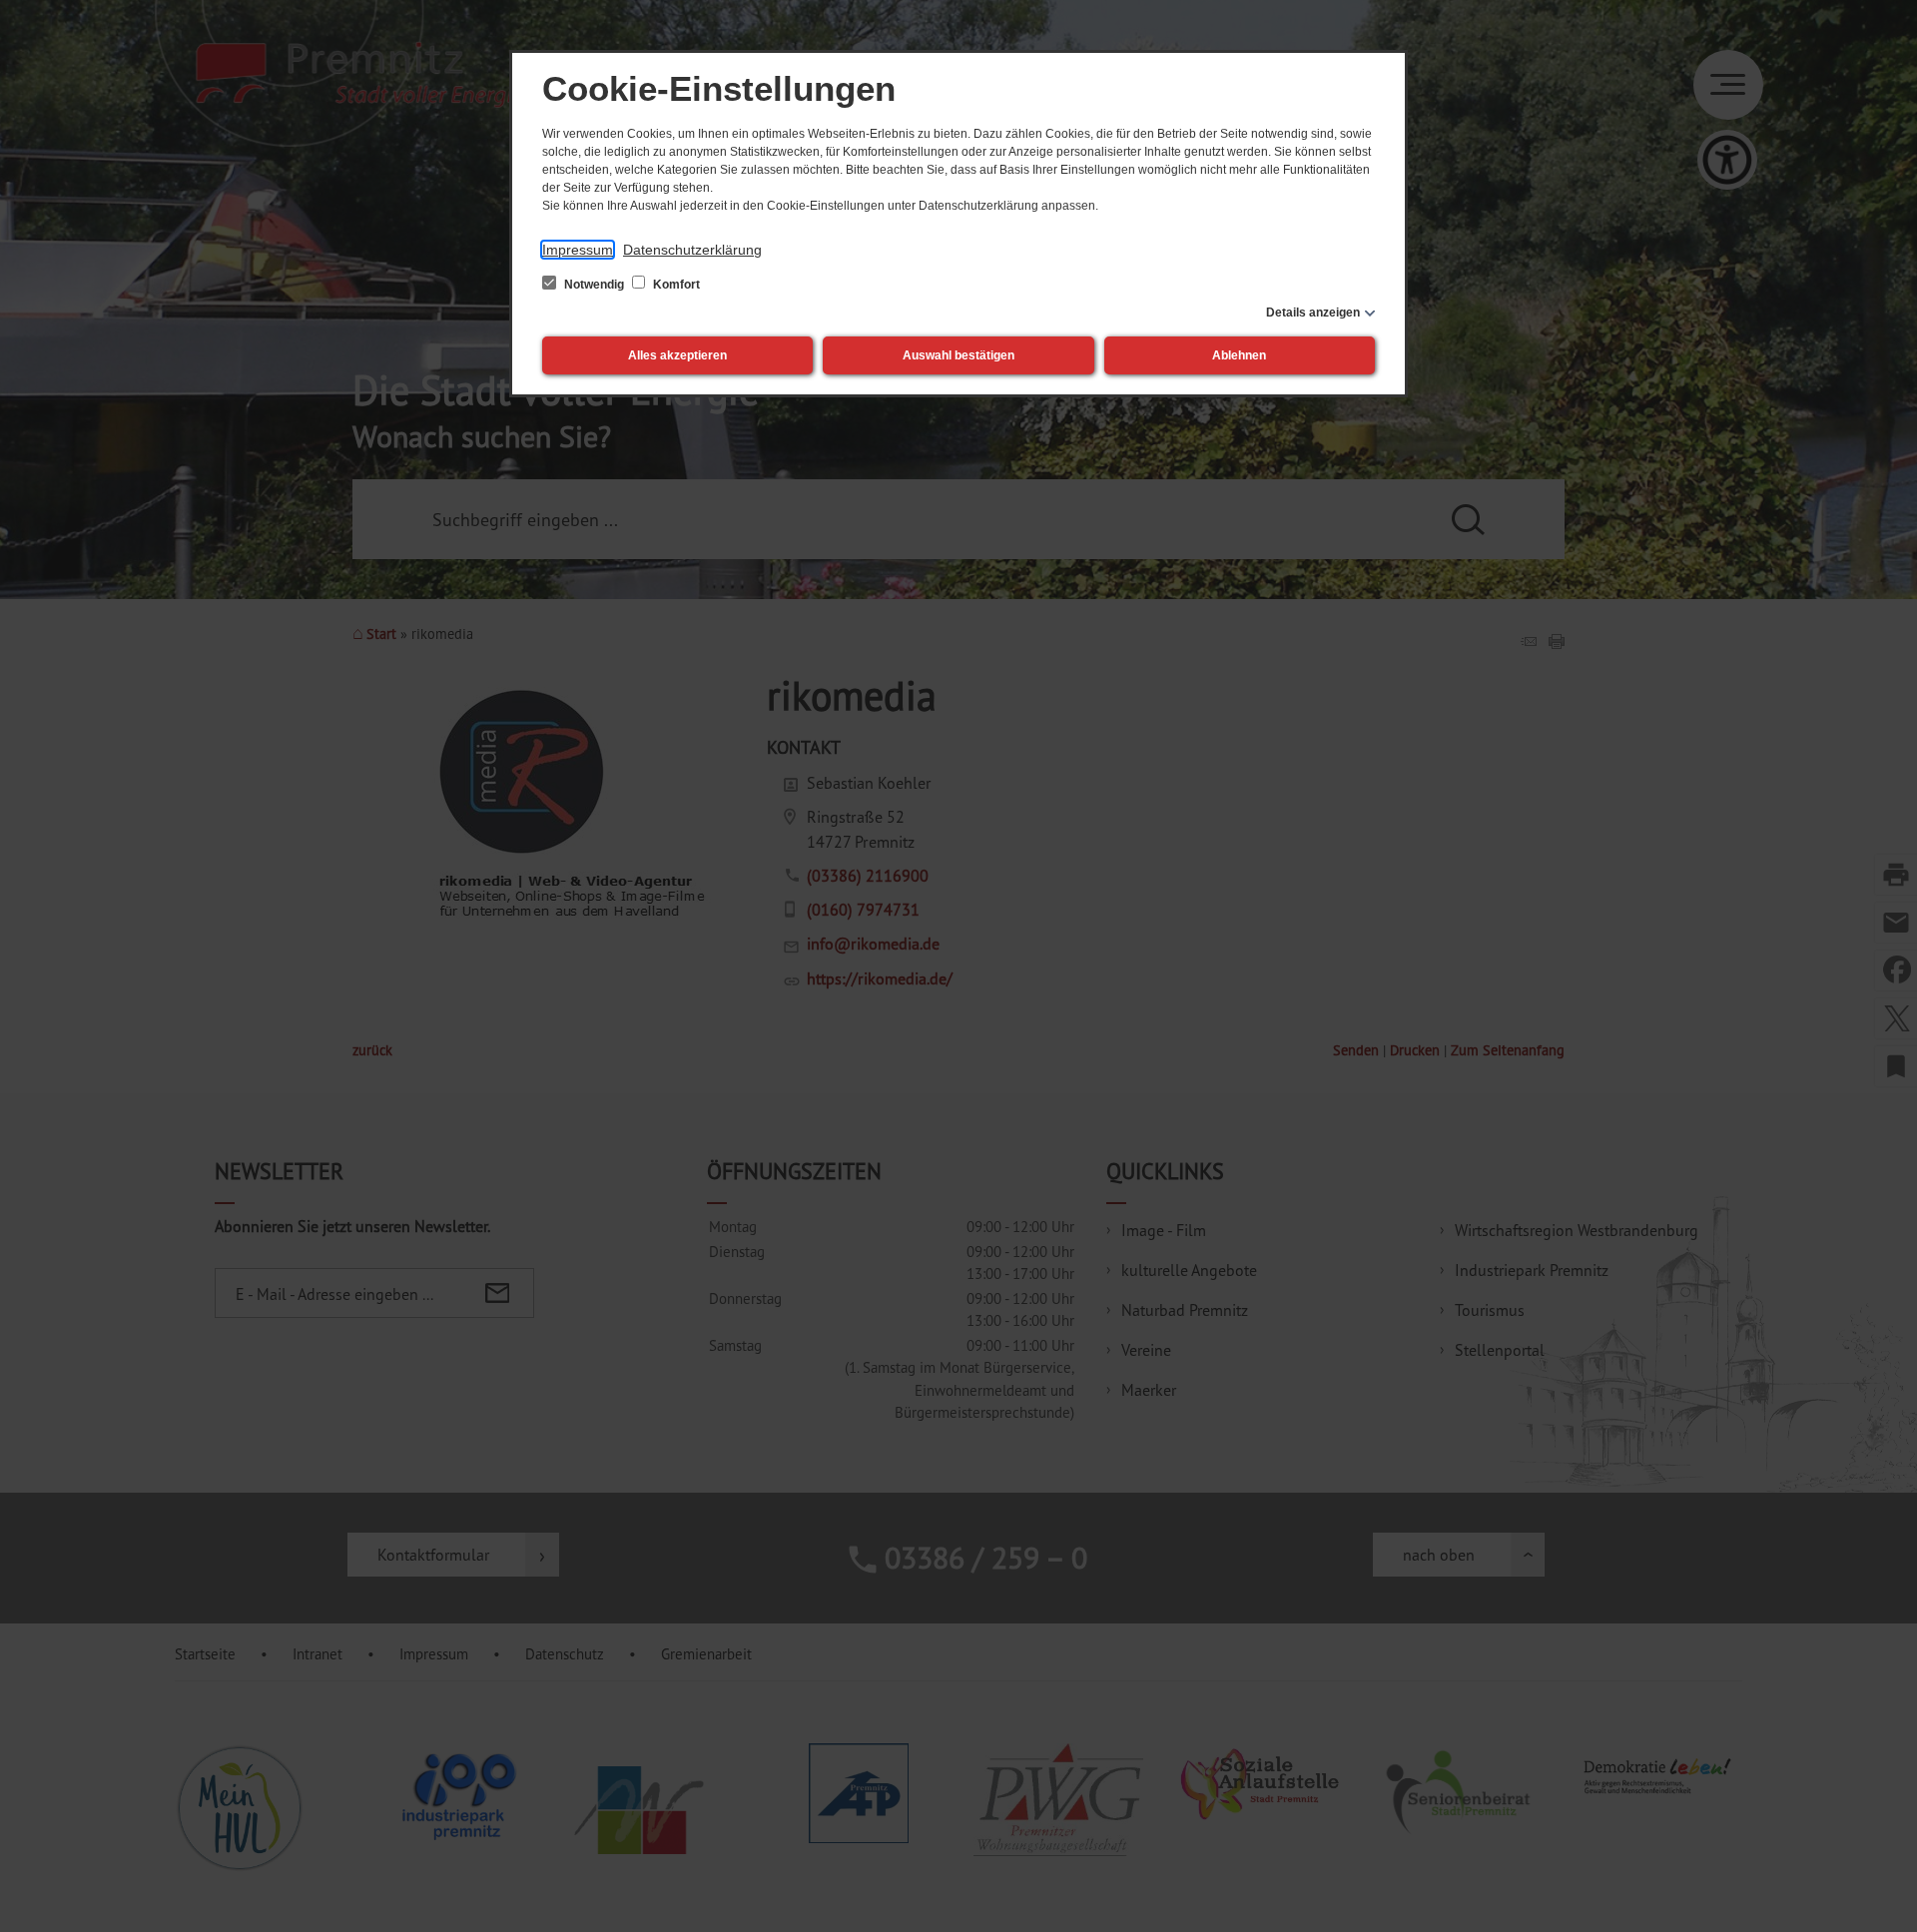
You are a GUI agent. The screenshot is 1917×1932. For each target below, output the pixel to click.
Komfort (675, 285)
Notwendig (594, 285)
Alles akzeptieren (677, 355)
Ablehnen (1239, 355)
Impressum (578, 250)
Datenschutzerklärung (692, 250)
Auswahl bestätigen (958, 355)
